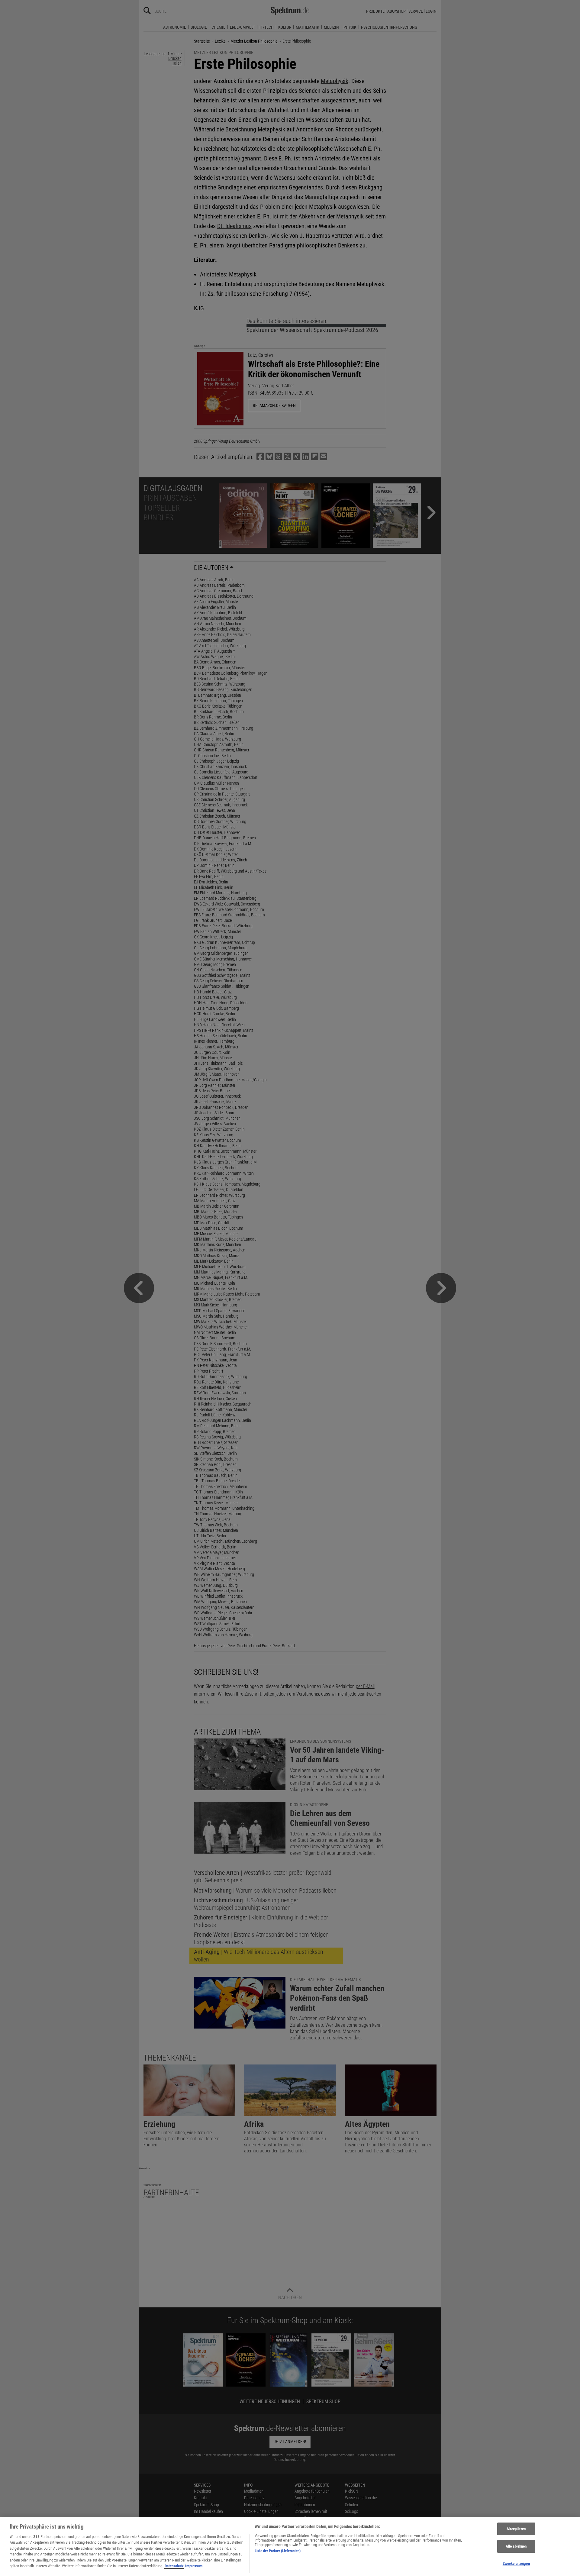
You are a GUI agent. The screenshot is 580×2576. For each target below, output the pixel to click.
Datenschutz (174, 2566)
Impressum (194, 2566)
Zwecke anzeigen (516, 2563)
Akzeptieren (516, 2529)
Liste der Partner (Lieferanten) (278, 2551)
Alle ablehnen (516, 2546)
